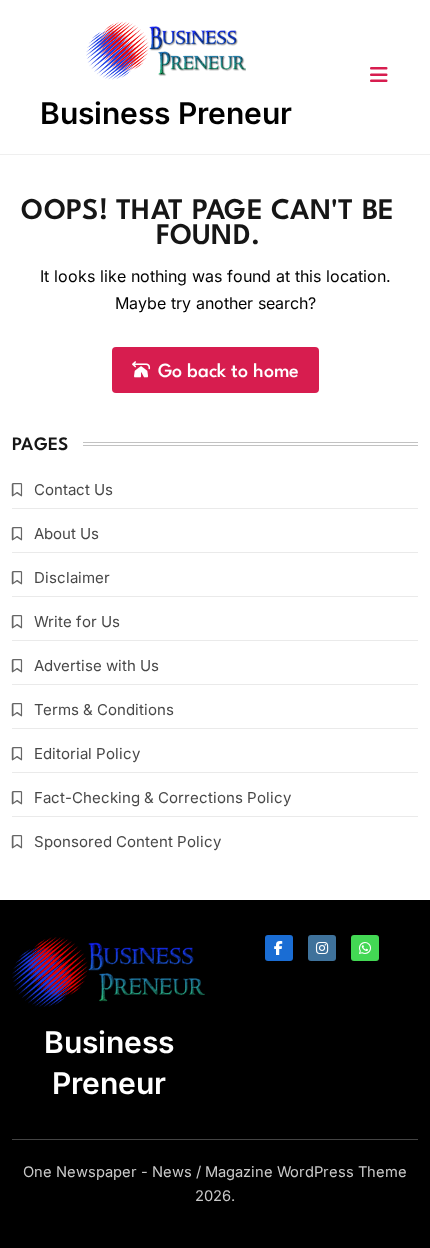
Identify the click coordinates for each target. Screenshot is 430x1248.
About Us (66, 533)
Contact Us (73, 489)
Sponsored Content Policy (127, 841)
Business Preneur (166, 113)
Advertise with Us (96, 665)
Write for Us (77, 621)
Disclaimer (72, 577)
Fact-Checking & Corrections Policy (162, 797)
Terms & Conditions (104, 709)
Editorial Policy (87, 753)
